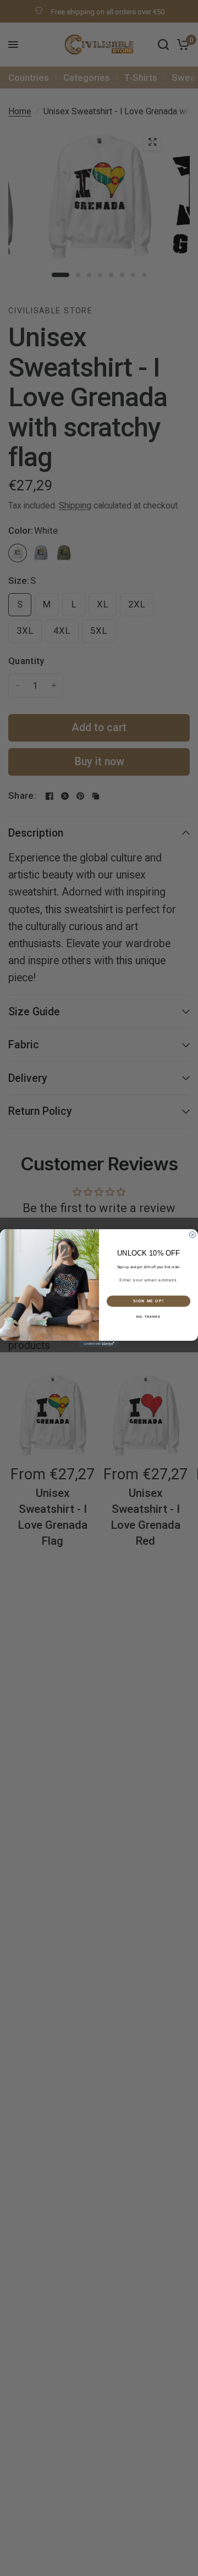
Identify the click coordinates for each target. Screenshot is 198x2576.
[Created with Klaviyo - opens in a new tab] (99, 1344)
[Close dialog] (192, 1235)
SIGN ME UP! (148, 1301)
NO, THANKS (148, 1317)
